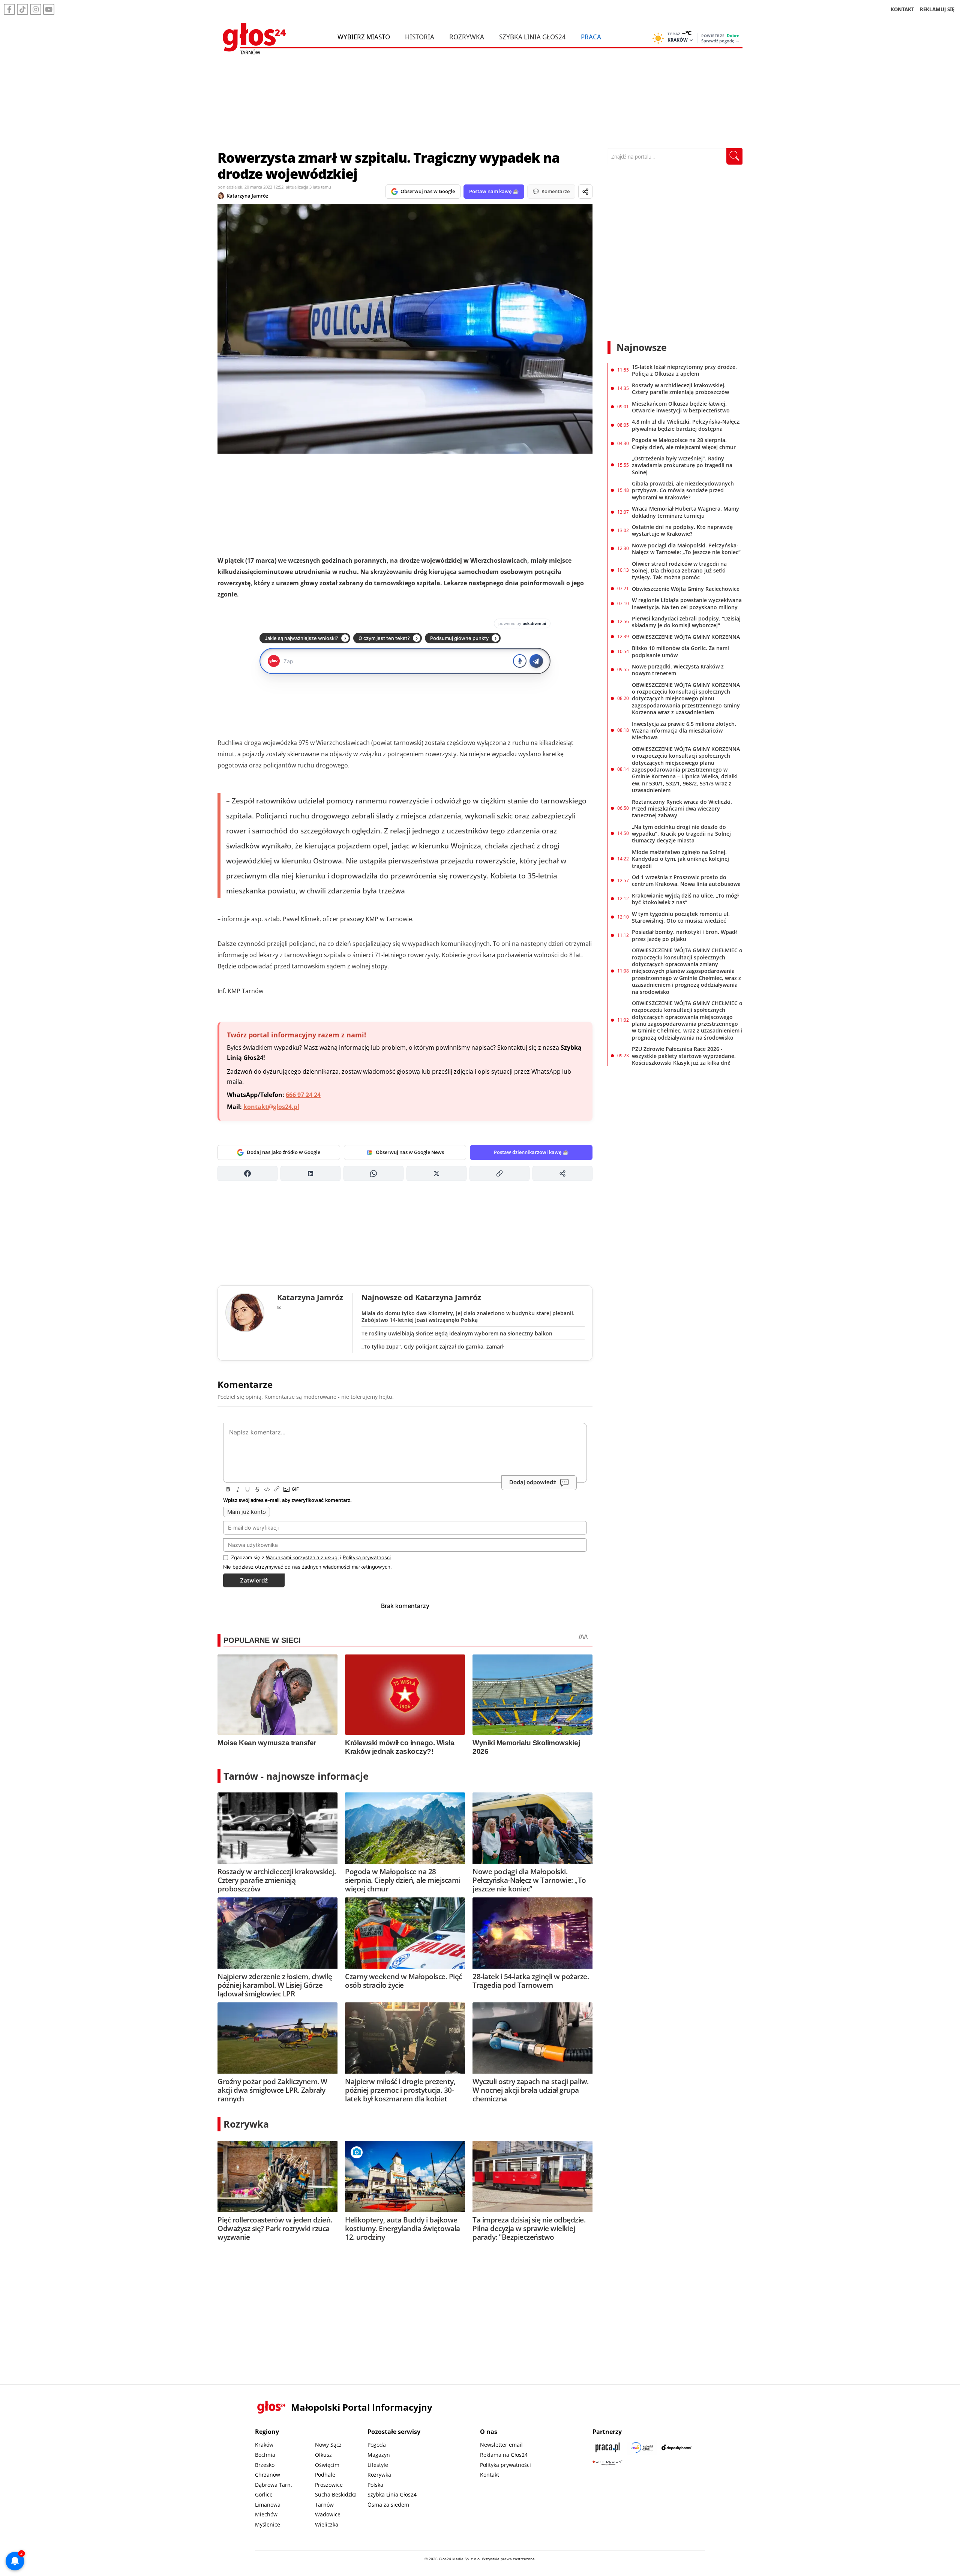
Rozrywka (467, 37)
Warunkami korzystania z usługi (302, 1557)
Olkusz (323, 2455)
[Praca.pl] (607, 2447)
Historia (420, 37)
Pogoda (377, 2445)
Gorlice (264, 2494)
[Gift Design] (607, 2463)
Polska (375, 2485)
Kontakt (490, 2475)
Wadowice (328, 2514)
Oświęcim (327, 2465)
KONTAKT (902, 9)
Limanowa (268, 2505)
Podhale (325, 2475)
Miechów (266, 2514)
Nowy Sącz (328, 2445)
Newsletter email (501, 2445)
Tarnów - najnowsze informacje (296, 1776)
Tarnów (324, 2505)
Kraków (264, 2445)
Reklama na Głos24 (504, 2455)
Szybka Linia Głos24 (532, 37)
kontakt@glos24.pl (271, 1107)
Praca (591, 37)
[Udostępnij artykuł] (585, 192)
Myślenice (268, 2524)
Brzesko (265, 2465)
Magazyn (379, 2455)
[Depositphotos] (676, 2447)
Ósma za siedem (388, 2505)
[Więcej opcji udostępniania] (562, 1173)
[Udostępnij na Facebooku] (247, 1173)
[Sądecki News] (642, 2447)
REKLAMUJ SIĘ (937, 9)
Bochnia (265, 2455)
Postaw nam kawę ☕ (494, 191)
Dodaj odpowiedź (533, 1482)
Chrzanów (268, 2475)
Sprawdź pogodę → (720, 41)
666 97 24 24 (303, 1095)
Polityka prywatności (505, 2465)
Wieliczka (327, 2524)
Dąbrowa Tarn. (274, 2485)
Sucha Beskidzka (336, 2494)
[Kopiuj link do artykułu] (499, 1173)
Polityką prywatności (367, 1557)
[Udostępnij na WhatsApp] (373, 1173)
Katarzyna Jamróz (247, 196)
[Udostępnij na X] (436, 1173)
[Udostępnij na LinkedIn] (310, 1173)
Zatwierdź (254, 1580)
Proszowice (329, 2485)
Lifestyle (378, 2465)
